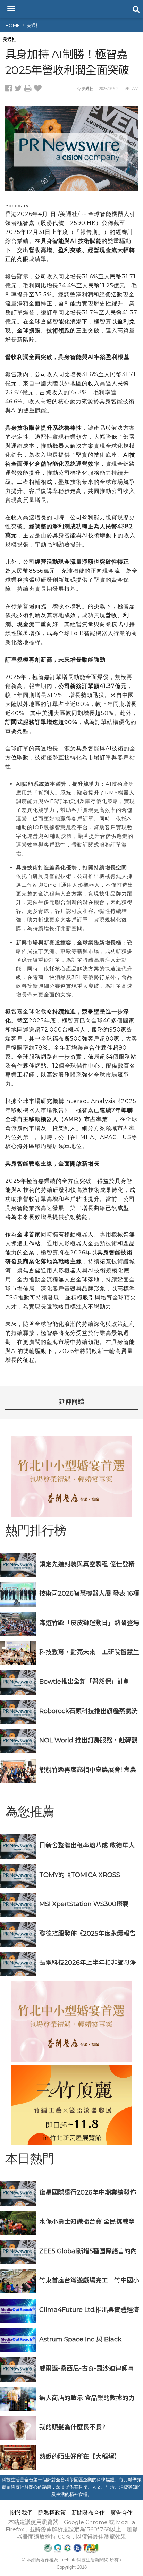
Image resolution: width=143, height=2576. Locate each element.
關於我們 (22, 2513)
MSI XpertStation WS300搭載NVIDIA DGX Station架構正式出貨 (89, 1904)
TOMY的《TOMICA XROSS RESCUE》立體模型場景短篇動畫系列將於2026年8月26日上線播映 (87, 1875)
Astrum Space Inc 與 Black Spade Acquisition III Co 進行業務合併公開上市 (89, 2339)
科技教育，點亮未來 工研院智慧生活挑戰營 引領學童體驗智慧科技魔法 (89, 1652)
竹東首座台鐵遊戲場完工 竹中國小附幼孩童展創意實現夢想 (89, 2280)
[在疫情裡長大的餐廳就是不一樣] (71, 1476)
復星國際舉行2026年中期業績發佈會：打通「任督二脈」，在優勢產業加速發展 (88, 2192)
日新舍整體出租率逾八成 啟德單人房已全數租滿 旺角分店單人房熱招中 (87, 1845)
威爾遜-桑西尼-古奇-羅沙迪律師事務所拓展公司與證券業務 (87, 2368)
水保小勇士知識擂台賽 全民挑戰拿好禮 (87, 2221)
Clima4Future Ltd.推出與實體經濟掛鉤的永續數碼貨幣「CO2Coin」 (89, 2310)
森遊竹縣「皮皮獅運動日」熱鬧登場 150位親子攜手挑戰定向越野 (89, 1623)
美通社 (33, 25)
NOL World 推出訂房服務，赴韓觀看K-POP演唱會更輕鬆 (88, 1740)
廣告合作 (121, 2513)
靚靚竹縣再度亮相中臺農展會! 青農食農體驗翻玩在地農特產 (88, 1770)
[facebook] (10, 89)
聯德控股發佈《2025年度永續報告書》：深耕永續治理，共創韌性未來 (88, 1933)
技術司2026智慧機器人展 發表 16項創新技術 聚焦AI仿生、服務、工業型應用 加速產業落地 (89, 1593)
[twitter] (19, 89)
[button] (135, 9)
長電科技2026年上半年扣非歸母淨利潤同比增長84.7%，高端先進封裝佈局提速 (89, 1963)
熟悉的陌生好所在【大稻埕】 (80, 2456)
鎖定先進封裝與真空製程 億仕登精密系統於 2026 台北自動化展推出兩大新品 (89, 1564)
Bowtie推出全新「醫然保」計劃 (85, 1681)
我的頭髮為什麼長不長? (72, 2427)
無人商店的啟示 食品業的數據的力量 (87, 2398)
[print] (29, 89)
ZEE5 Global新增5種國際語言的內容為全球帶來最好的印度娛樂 (88, 2251)
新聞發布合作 (88, 2513)
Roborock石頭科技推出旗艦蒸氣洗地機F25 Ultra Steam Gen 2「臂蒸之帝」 (89, 1711)
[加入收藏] (39, 89)
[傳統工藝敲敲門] (71, 2105)
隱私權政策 (52, 2513)
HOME (12, 25)
